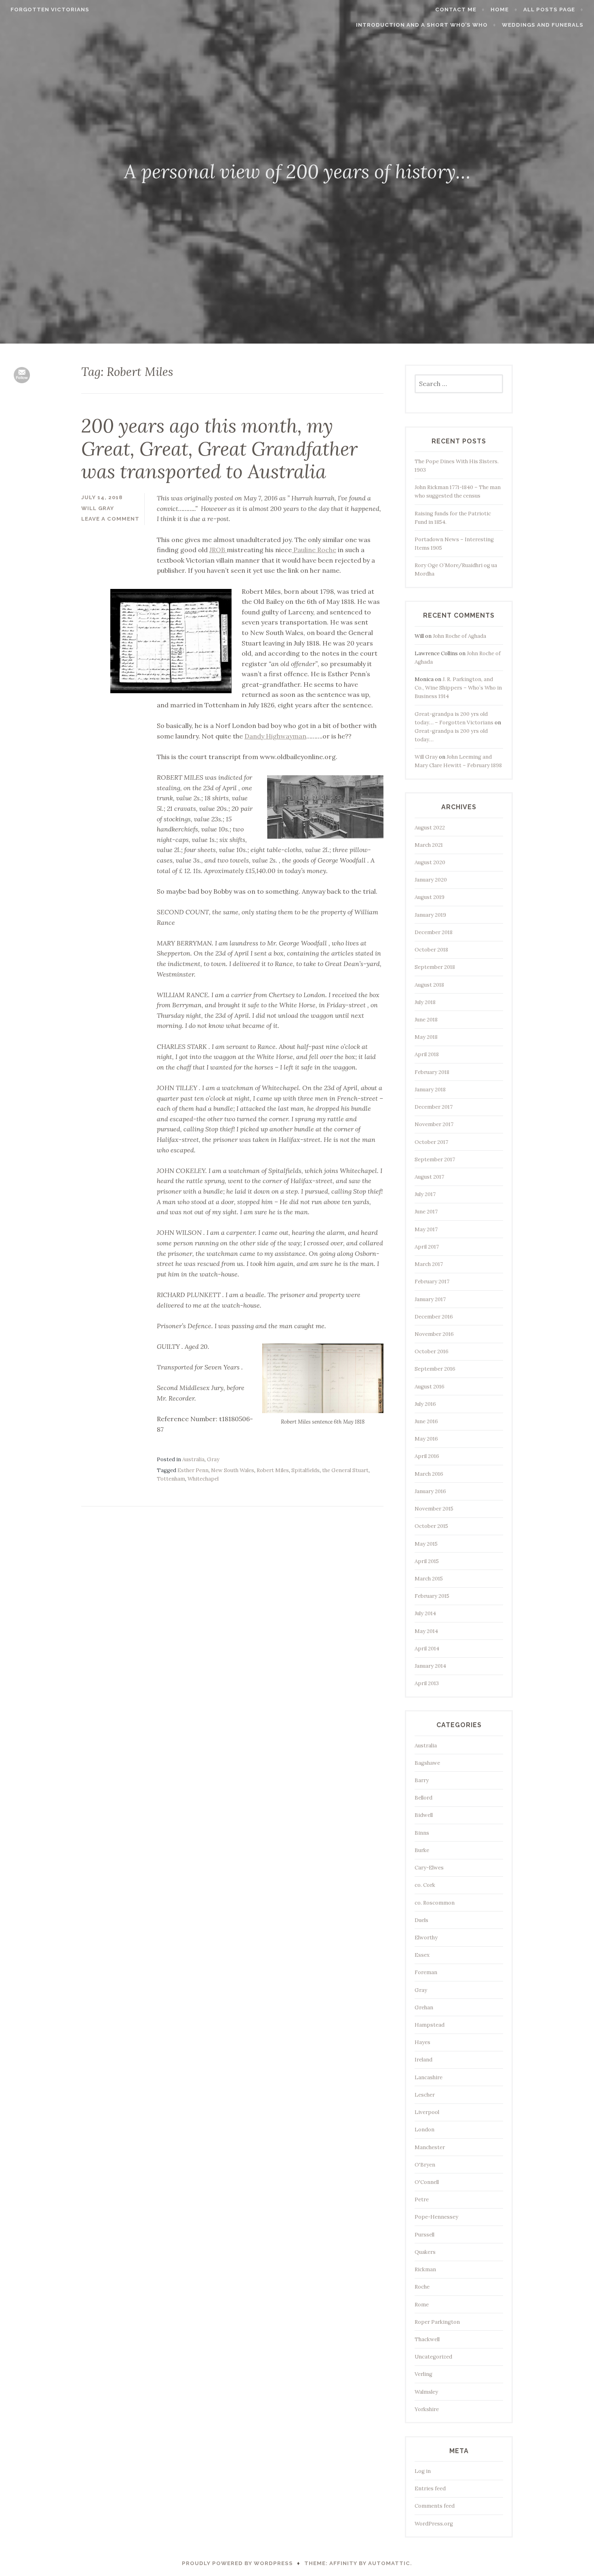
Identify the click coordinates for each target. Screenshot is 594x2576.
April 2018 (427, 1054)
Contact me (456, 9)
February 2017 (432, 1282)
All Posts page (549, 9)
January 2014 (430, 1666)
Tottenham (171, 1479)
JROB (218, 550)
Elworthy (426, 1938)
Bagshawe (427, 1763)
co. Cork (425, 1885)
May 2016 (426, 1439)
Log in (423, 2471)
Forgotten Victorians (50, 9)
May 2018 (426, 1037)
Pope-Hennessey (436, 2217)
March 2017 (429, 1264)
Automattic (389, 2563)
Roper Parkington (437, 2322)
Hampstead (430, 2025)
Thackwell (427, 2339)
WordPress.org (434, 2524)
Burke (422, 1850)
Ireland (423, 2060)
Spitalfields (305, 1470)
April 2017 (427, 1247)
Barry (422, 1780)
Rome (422, 2305)
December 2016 (434, 1317)
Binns (422, 1833)
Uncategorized (433, 2357)
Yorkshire (427, 2409)
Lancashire (429, 2077)
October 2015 (431, 1526)
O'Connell (427, 2182)
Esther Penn (193, 1470)
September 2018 (435, 967)
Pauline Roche (314, 550)
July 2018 (425, 1002)
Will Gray (426, 757)
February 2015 (432, 1596)
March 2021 (429, 845)
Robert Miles (273, 1470)
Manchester (430, 2147)
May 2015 (426, 1544)
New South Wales (233, 1470)
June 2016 (426, 1421)
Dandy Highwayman (275, 736)
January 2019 (430, 915)
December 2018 (434, 932)
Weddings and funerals (543, 25)
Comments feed (435, 2506)
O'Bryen (425, 2165)
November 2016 (434, 1334)
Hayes (422, 2042)
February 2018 (432, 1072)
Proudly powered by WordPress (237, 2563)
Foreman (426, 1972)
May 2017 (426, 1229)
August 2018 (429, 985)
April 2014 (427, 1649)
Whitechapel (203, 1479)
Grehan (424, 2007)
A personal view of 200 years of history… (297, 171)
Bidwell (424, 1815)
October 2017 (431, 1142)
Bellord (423, 1798)
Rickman (425, 2269)
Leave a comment (110, 519)
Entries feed (430, 2488)
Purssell (424, 2235)
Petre (422, 2199)
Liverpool (427, 2112)
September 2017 (435, 1159)
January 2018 (430, 1090)
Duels (421, 1920)
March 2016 (429, 1474)
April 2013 (427, 1683)
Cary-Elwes (429, 1868)
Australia (193, 1459)
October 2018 (431, 950)
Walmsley (426, 2392)
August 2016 (430, 1387)
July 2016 (425, 1404)
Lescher (425, 2095)
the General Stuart (345, 1470)
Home (500, 9)
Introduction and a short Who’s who (422, 25)
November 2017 (434, 1124)
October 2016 (432, 1351)
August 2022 (430, 828)
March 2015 (429, 1579)
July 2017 (425, 1194)
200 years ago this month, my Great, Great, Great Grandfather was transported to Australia (219, 448)
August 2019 (430, 897)
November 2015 (434, 1509)
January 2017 (430, 1299)
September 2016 (435, 1369)
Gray (213, 1459)
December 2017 (434, 1107)
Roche (422, 2287)
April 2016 (427, 1456)
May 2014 (426, 1631)
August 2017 (429, 1177)
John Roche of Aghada (459, 636)
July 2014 (425, 1613)
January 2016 (430, 1491)
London (424, 2130)
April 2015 (427, 1561)
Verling (423, 2374)
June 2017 (426, 1212)
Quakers (425, 2252)
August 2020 (430, 862)
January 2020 (431, 880)
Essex (422, 1955)
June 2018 (426, 1020)
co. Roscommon (435, 1903)
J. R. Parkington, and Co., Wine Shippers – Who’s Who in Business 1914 (458, 688)
